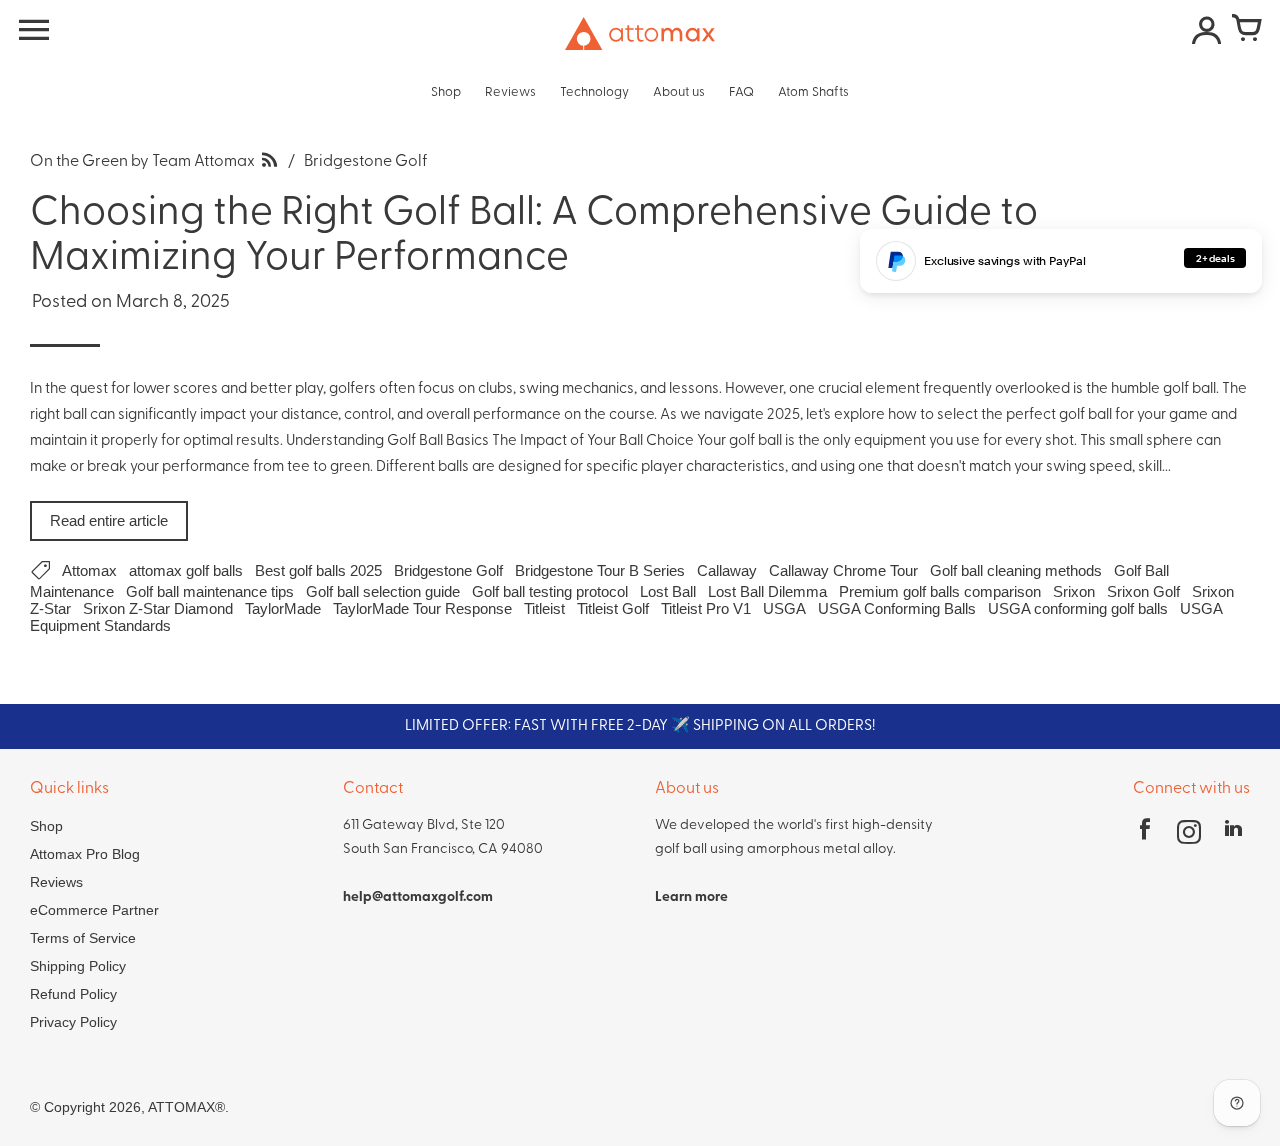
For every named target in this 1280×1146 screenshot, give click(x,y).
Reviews (56, 882)
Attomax (89, 570)
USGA (784, 608)
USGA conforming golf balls (1078, 608)
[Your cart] (1246, 30)
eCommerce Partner (94, 910)
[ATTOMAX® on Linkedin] (1233, 835)
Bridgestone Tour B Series (600, 570)
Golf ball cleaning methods (1016, 570)
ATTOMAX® (186, 1107)
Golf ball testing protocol (550, 591)
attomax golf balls (186, 570)
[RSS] (269, 162)
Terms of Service (83, 938)
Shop (46, 826)
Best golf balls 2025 (318, 570)
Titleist (544, 608)
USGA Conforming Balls (897, 608)
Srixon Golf (1143, 591)
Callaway (727, 570)
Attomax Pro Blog (85, 854)
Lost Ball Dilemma (767, 591)
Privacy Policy (73, 1022)
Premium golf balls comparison (940, 591)
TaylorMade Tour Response (422, 608)
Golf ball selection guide (383, 591)
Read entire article (109, 520)
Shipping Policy (78, 966)
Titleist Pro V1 (706, 608)
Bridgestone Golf (448, 570)
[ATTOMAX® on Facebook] (1145, 835)
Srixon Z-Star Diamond (158, 608)
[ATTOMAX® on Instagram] (1189, 835)
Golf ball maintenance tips (210, 591)
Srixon (1074, 591)
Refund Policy (73, 994)
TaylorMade (283, 608)
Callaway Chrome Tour (843, 570)
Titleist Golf (613, 608)
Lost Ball (668, 591)
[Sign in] (1206, 30)
